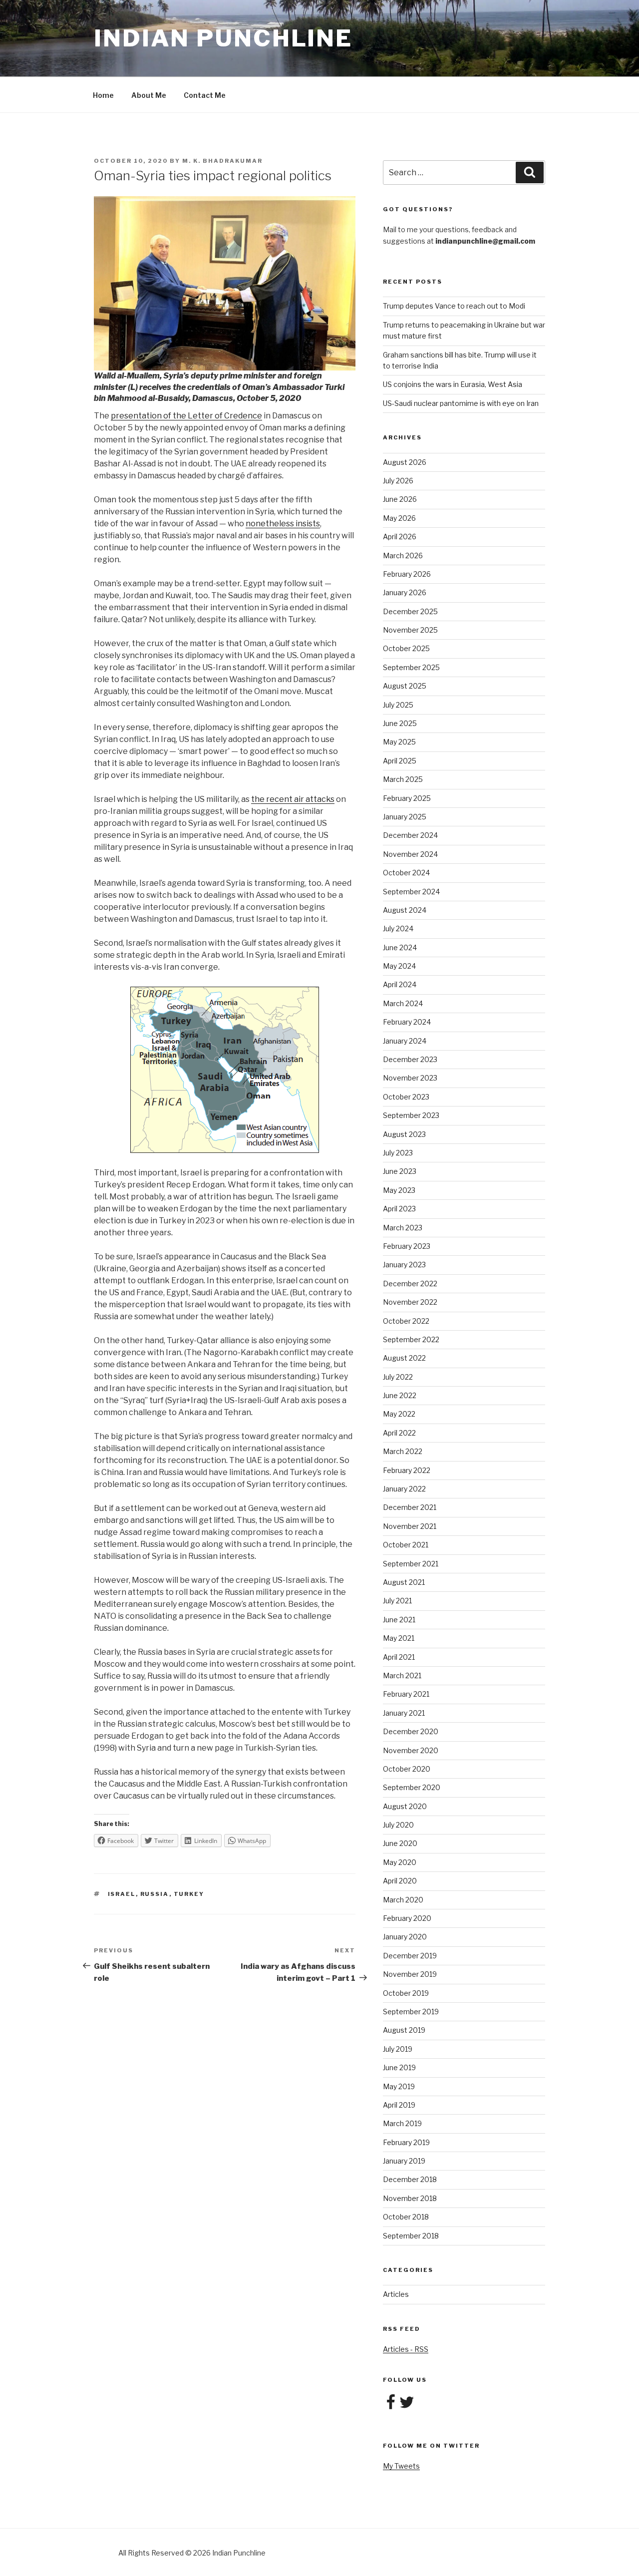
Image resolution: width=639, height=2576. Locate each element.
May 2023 (399, 1190)
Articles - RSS (406, 2349)
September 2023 (411, 1115)
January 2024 (405, 1041)
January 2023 (404, 1265)
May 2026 (399, 518)
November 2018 (410, 2198)
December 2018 (410, 2179)
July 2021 (397, 1601)
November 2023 (410, 1078)
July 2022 (398, 1377)
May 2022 (399, 1414)
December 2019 (410, 1956)
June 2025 (400, 723)
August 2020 (405, 1806)
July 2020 (398, 1825)
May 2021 (399, 1638)
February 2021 (406, 1694)
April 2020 (400, 1881)
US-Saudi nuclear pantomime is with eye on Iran (461, 403)
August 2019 (404, 2030)
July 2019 (398, 2049)
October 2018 (406, 2217)
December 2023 (410, 1059)
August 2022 (404, 1358)
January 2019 (404, 2161)
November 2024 (410, 854)
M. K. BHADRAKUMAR (222, 161)
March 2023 (403, 1228)
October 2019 (406, 1993)
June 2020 (400, 1843)
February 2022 (407, 1470)
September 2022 (411, 1339)
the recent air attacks (293, 799)
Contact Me (205, 95)
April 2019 (399, 2105)
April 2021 (399, 1657)
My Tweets (401, 2466)
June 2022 (400, 1395)
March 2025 (403, 779)
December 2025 (410, 611)
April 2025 (400, 761)
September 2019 (411, 2012)
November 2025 (410, 630)
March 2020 (403, 1900)
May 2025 (399, 742)
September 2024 (411, 892)
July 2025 (398, 705)
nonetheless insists (283, 524)
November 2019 (410, 1974)
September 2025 (411, 667)
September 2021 (411, 1564)
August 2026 (405, 462)
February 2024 (407, 1022)
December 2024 (410, 835)
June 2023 (400, 1171)
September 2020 (412, 1787)
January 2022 (404, 1489)
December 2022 (410, 1284)
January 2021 (404, 1713)
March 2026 (403, 555)
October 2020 (407, 1769)
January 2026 (405, 592)
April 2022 (399, 1433)
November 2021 (410, 1526)
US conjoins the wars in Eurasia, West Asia (453, 384)
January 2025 (405, 817)
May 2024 (399, 966)
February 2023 (407, 1246)
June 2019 (399, 2067)
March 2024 (403, 1003)
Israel (122, 1894)
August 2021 (404, 1582)
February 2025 (407, 798)
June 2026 (400, 499)
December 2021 (410, 1507)
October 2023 (406, 1097)
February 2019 (406, 2142)
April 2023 (399, 1209)
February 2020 (407, 1918)
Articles (396, 2294)
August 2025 (405, 686)
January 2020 (405, 1937)
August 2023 (404, 1134)
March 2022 (403, 1451)
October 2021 (406, 1545)
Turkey (189, 1894)
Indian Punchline (223, 38)
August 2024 (405, 910)
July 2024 (398, 928)
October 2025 (406, 648)
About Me (149, 95)
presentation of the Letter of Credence (186, 416)
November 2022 (410, 1302)
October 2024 (406, 873)
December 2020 (411, 1731)
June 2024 (400, 947)
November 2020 (411, 1750)
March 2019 (402, 2123)
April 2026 (400, 537)
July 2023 (398, 1153)
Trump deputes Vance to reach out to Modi (454, 306)
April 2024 (400, 984)
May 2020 (400, 1862)
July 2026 (398, 481)
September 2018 (411, 2236)
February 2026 (407, 574)
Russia (155, 1894)
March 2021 (402, 1675)
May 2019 (399, 2086)
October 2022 (406, 1321)
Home (103, 95)
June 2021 (399, 1620)
